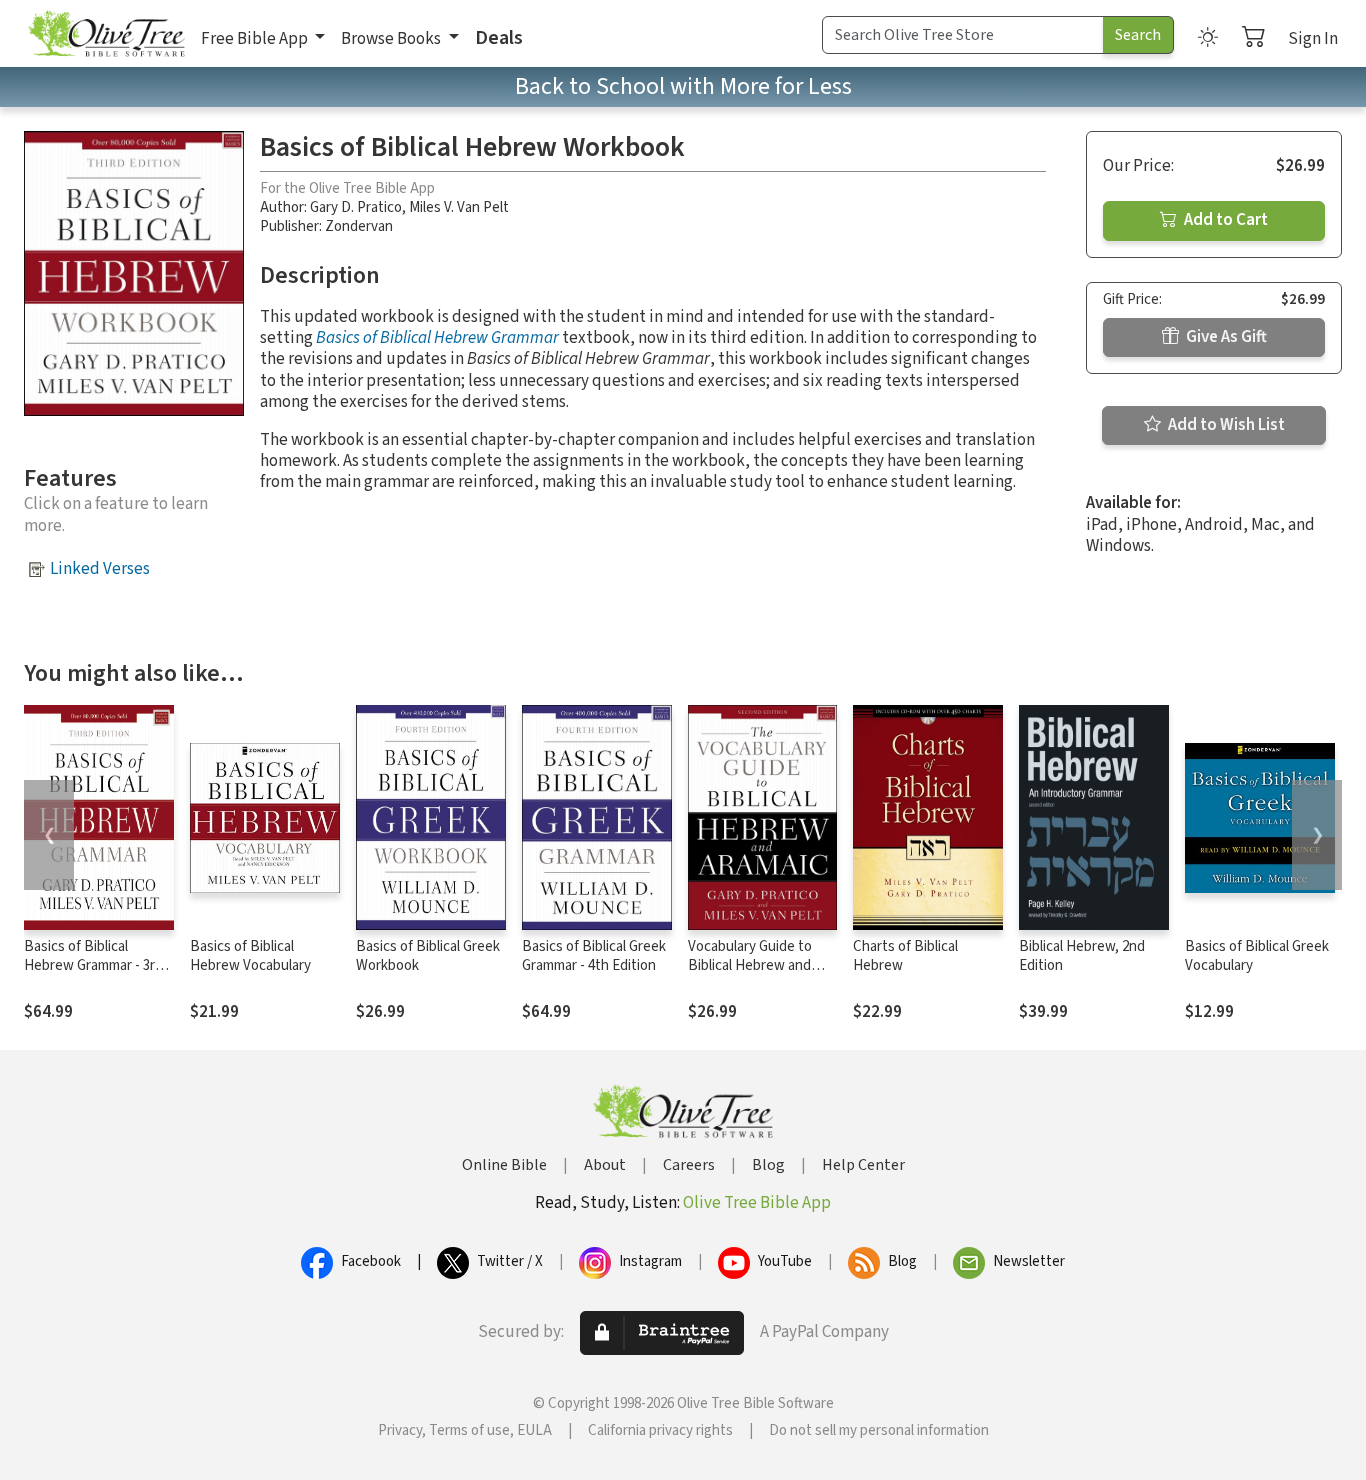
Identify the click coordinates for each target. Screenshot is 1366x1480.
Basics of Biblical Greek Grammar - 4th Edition (594, 956)
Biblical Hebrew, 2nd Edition (1082, 956)
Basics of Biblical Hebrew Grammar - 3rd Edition (93, 965)
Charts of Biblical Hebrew (905, 956)
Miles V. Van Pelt (459, 207)
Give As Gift (1225, 337)
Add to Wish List (1225, 425)
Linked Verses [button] (100, 569)
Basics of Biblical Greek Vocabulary (1257, 956)
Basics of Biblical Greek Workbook (428, 956)
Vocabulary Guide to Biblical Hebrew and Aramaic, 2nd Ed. (750, 965)
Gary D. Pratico (356, 207)
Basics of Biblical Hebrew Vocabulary (250, 956)
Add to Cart (1224, 220)
